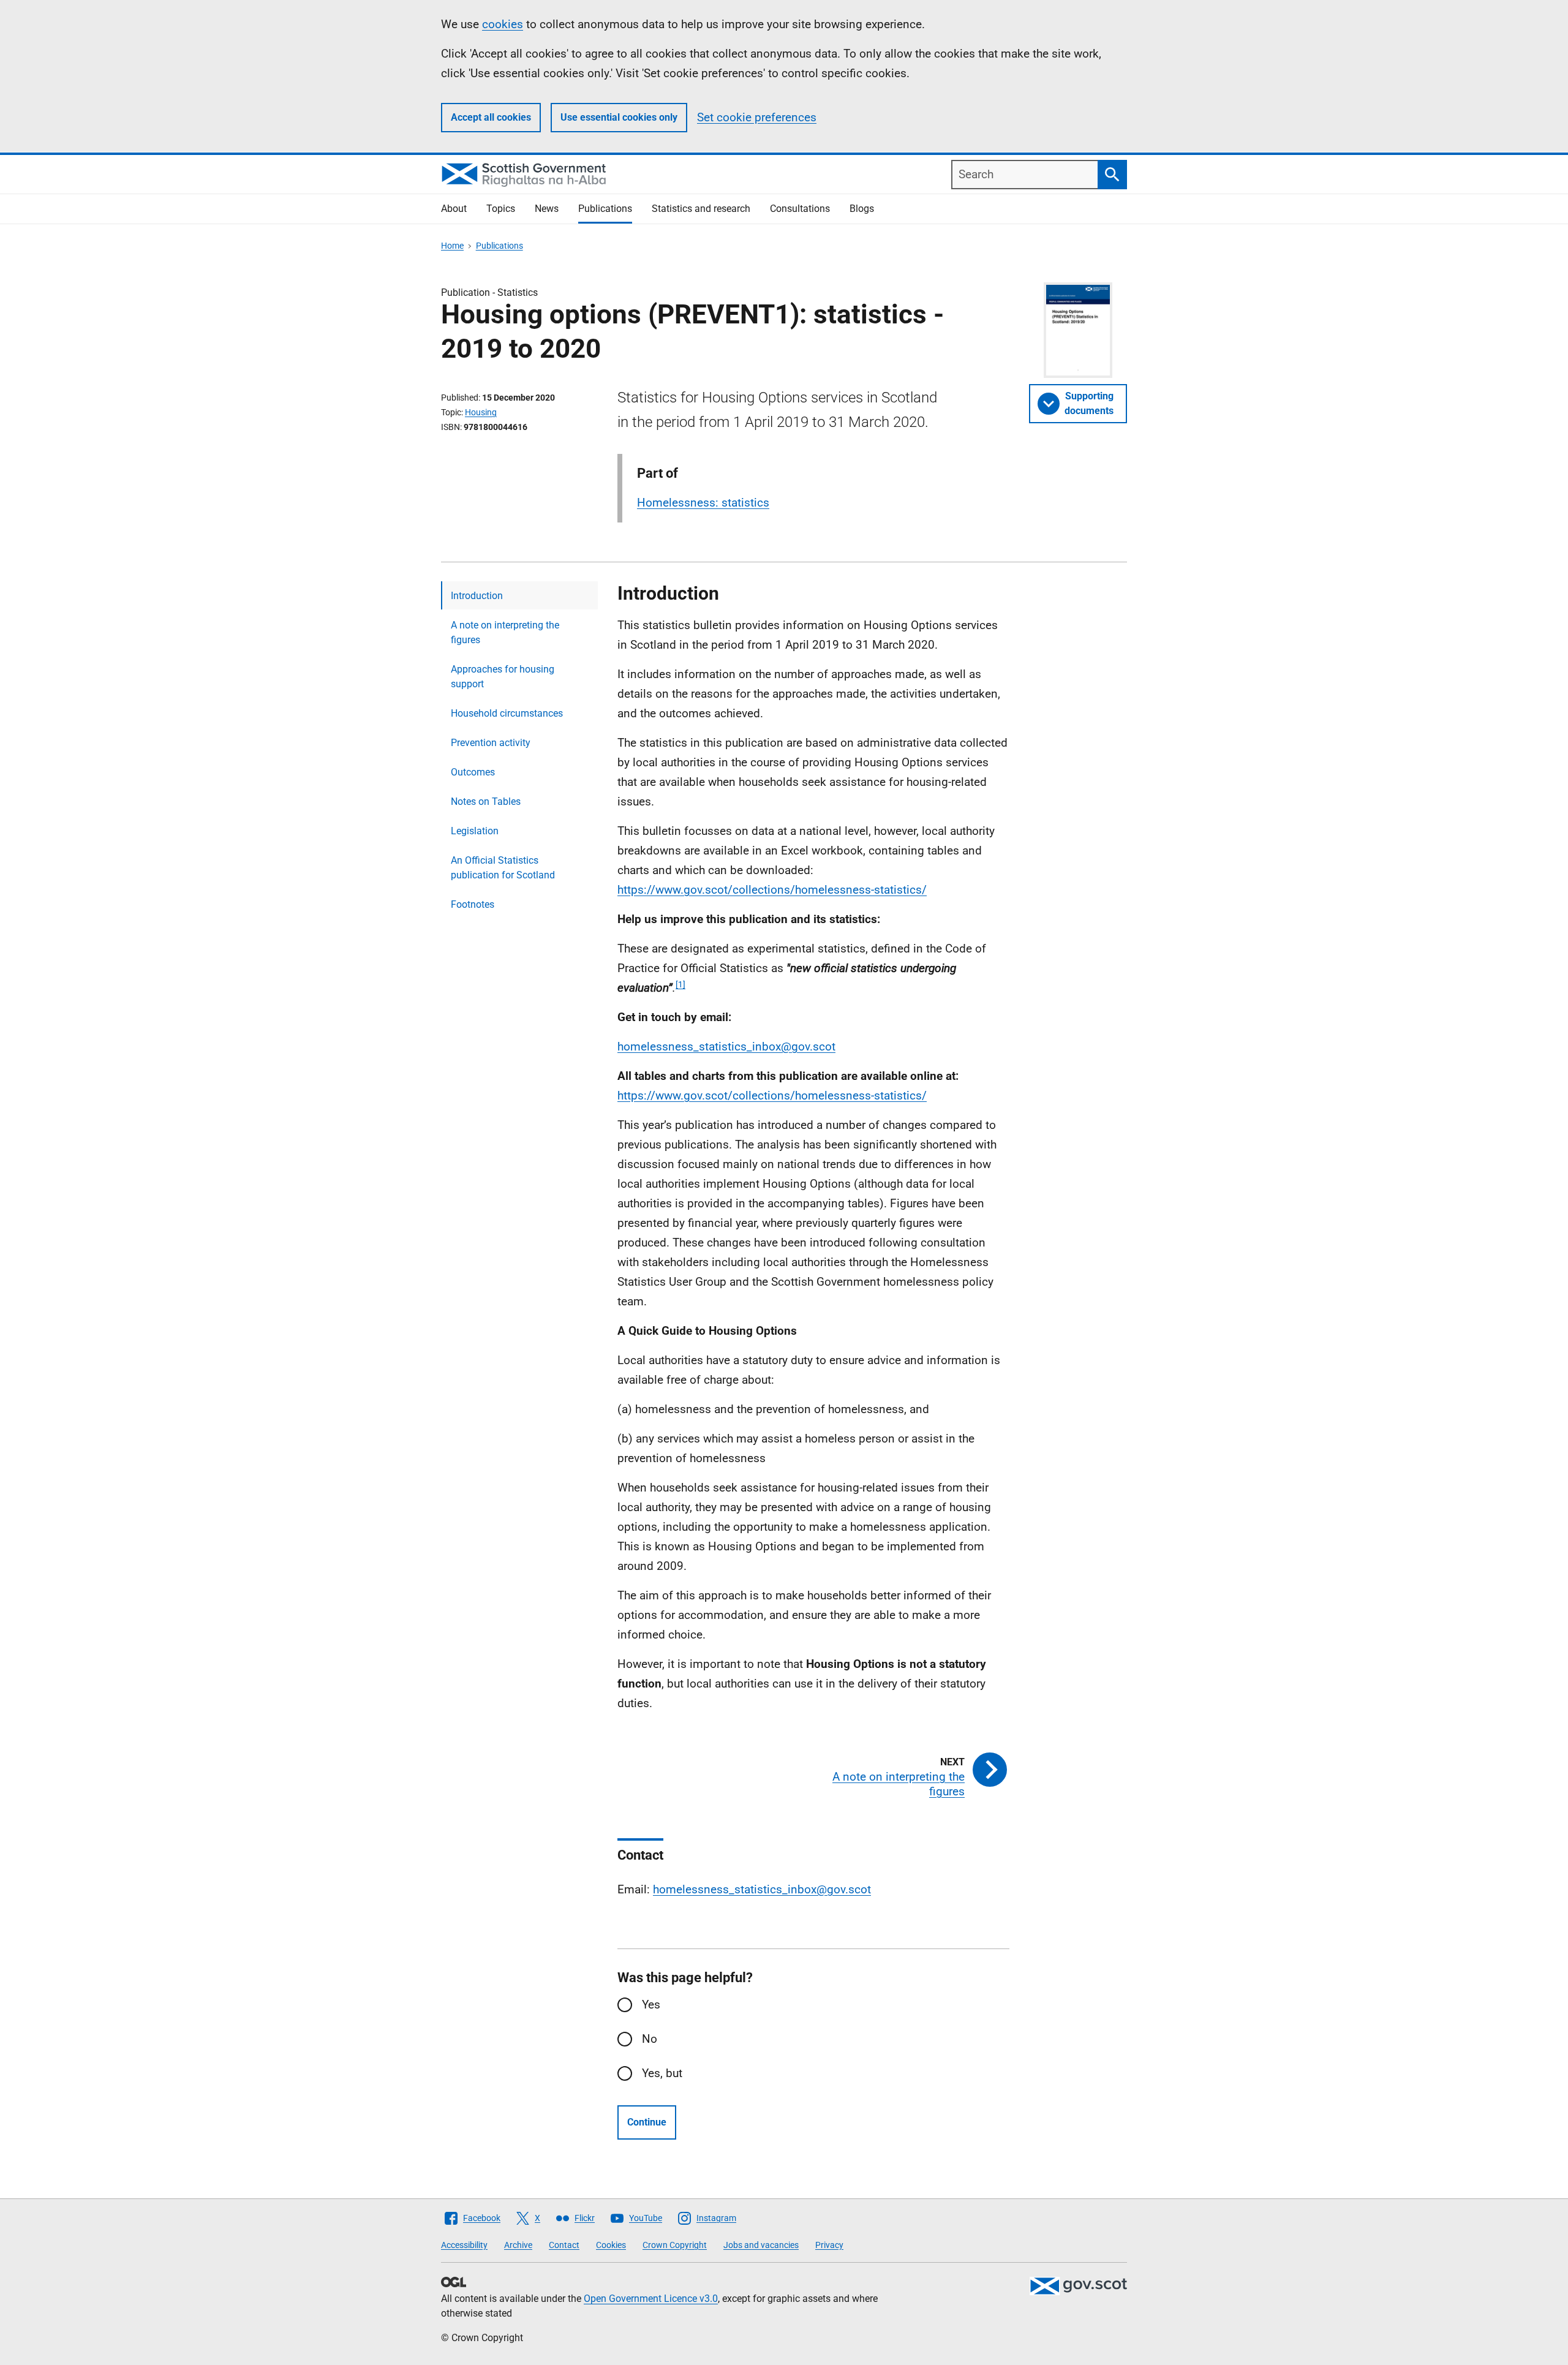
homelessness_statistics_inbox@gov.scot (726, 1047)
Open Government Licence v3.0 (651, 2299)
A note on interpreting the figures (505, 632)
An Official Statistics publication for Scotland (503, 868)
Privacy (829, 2245)
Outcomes (473, 772)
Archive (518, 2245)
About (454, 209)
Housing (481, 412)
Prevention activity (491, 743)
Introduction (477, 596)
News (547, 209)
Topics (501, 209)
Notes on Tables (486, 802)
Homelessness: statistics (703, 503)
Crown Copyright (675, 2245)
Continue (647, 2122)
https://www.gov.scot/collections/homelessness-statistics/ (772, 890)
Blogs (862, 209)
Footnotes (473, 904)
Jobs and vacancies (761, 2245)
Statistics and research (701, 209)
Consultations (800, 209)
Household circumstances (507, 713)
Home (452, 246)
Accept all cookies (491, 117)
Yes (651, 2005)
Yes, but (662, 2073)
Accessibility (464, 2245)
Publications (605, 209)
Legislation (475, 831)
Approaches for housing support (503, 677)
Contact (564, 2245)
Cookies (611, 2245)
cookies (503, 24)
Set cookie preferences (757, 117)
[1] (680, 984)
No (650, 2039)
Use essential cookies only (619, 117)
